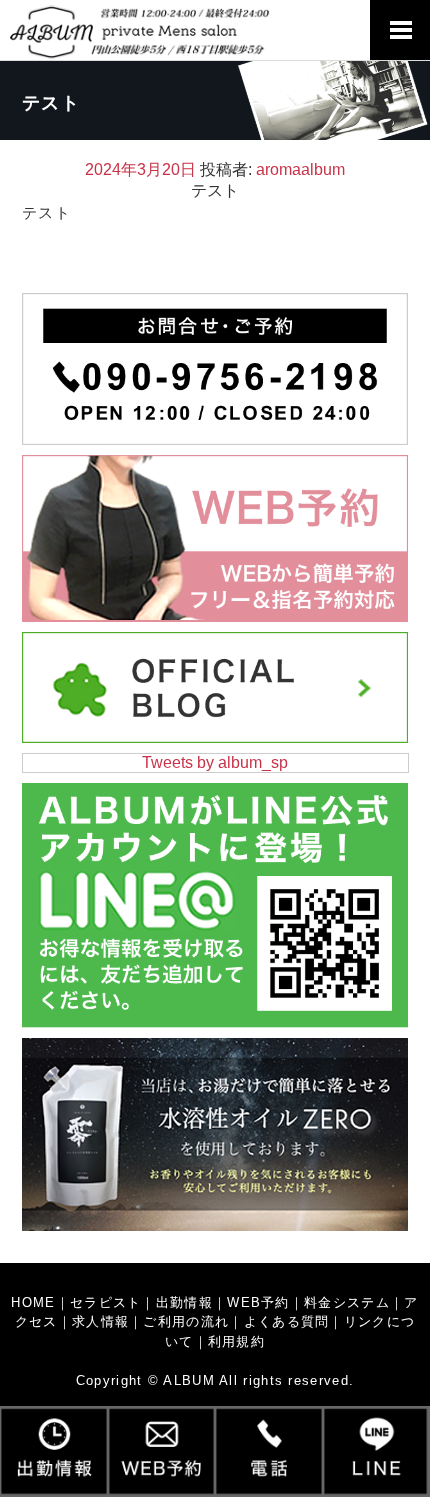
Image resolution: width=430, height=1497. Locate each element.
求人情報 (100, 1321)
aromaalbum (300, 169)
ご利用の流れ (186, 1321)
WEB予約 (258, 1302)
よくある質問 (287, 1321)
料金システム (347, 1302)
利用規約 (236, 1341)
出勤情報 (184, 1302)
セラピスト (106, 1302)
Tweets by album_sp (215, 762)
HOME (33, 1302)
